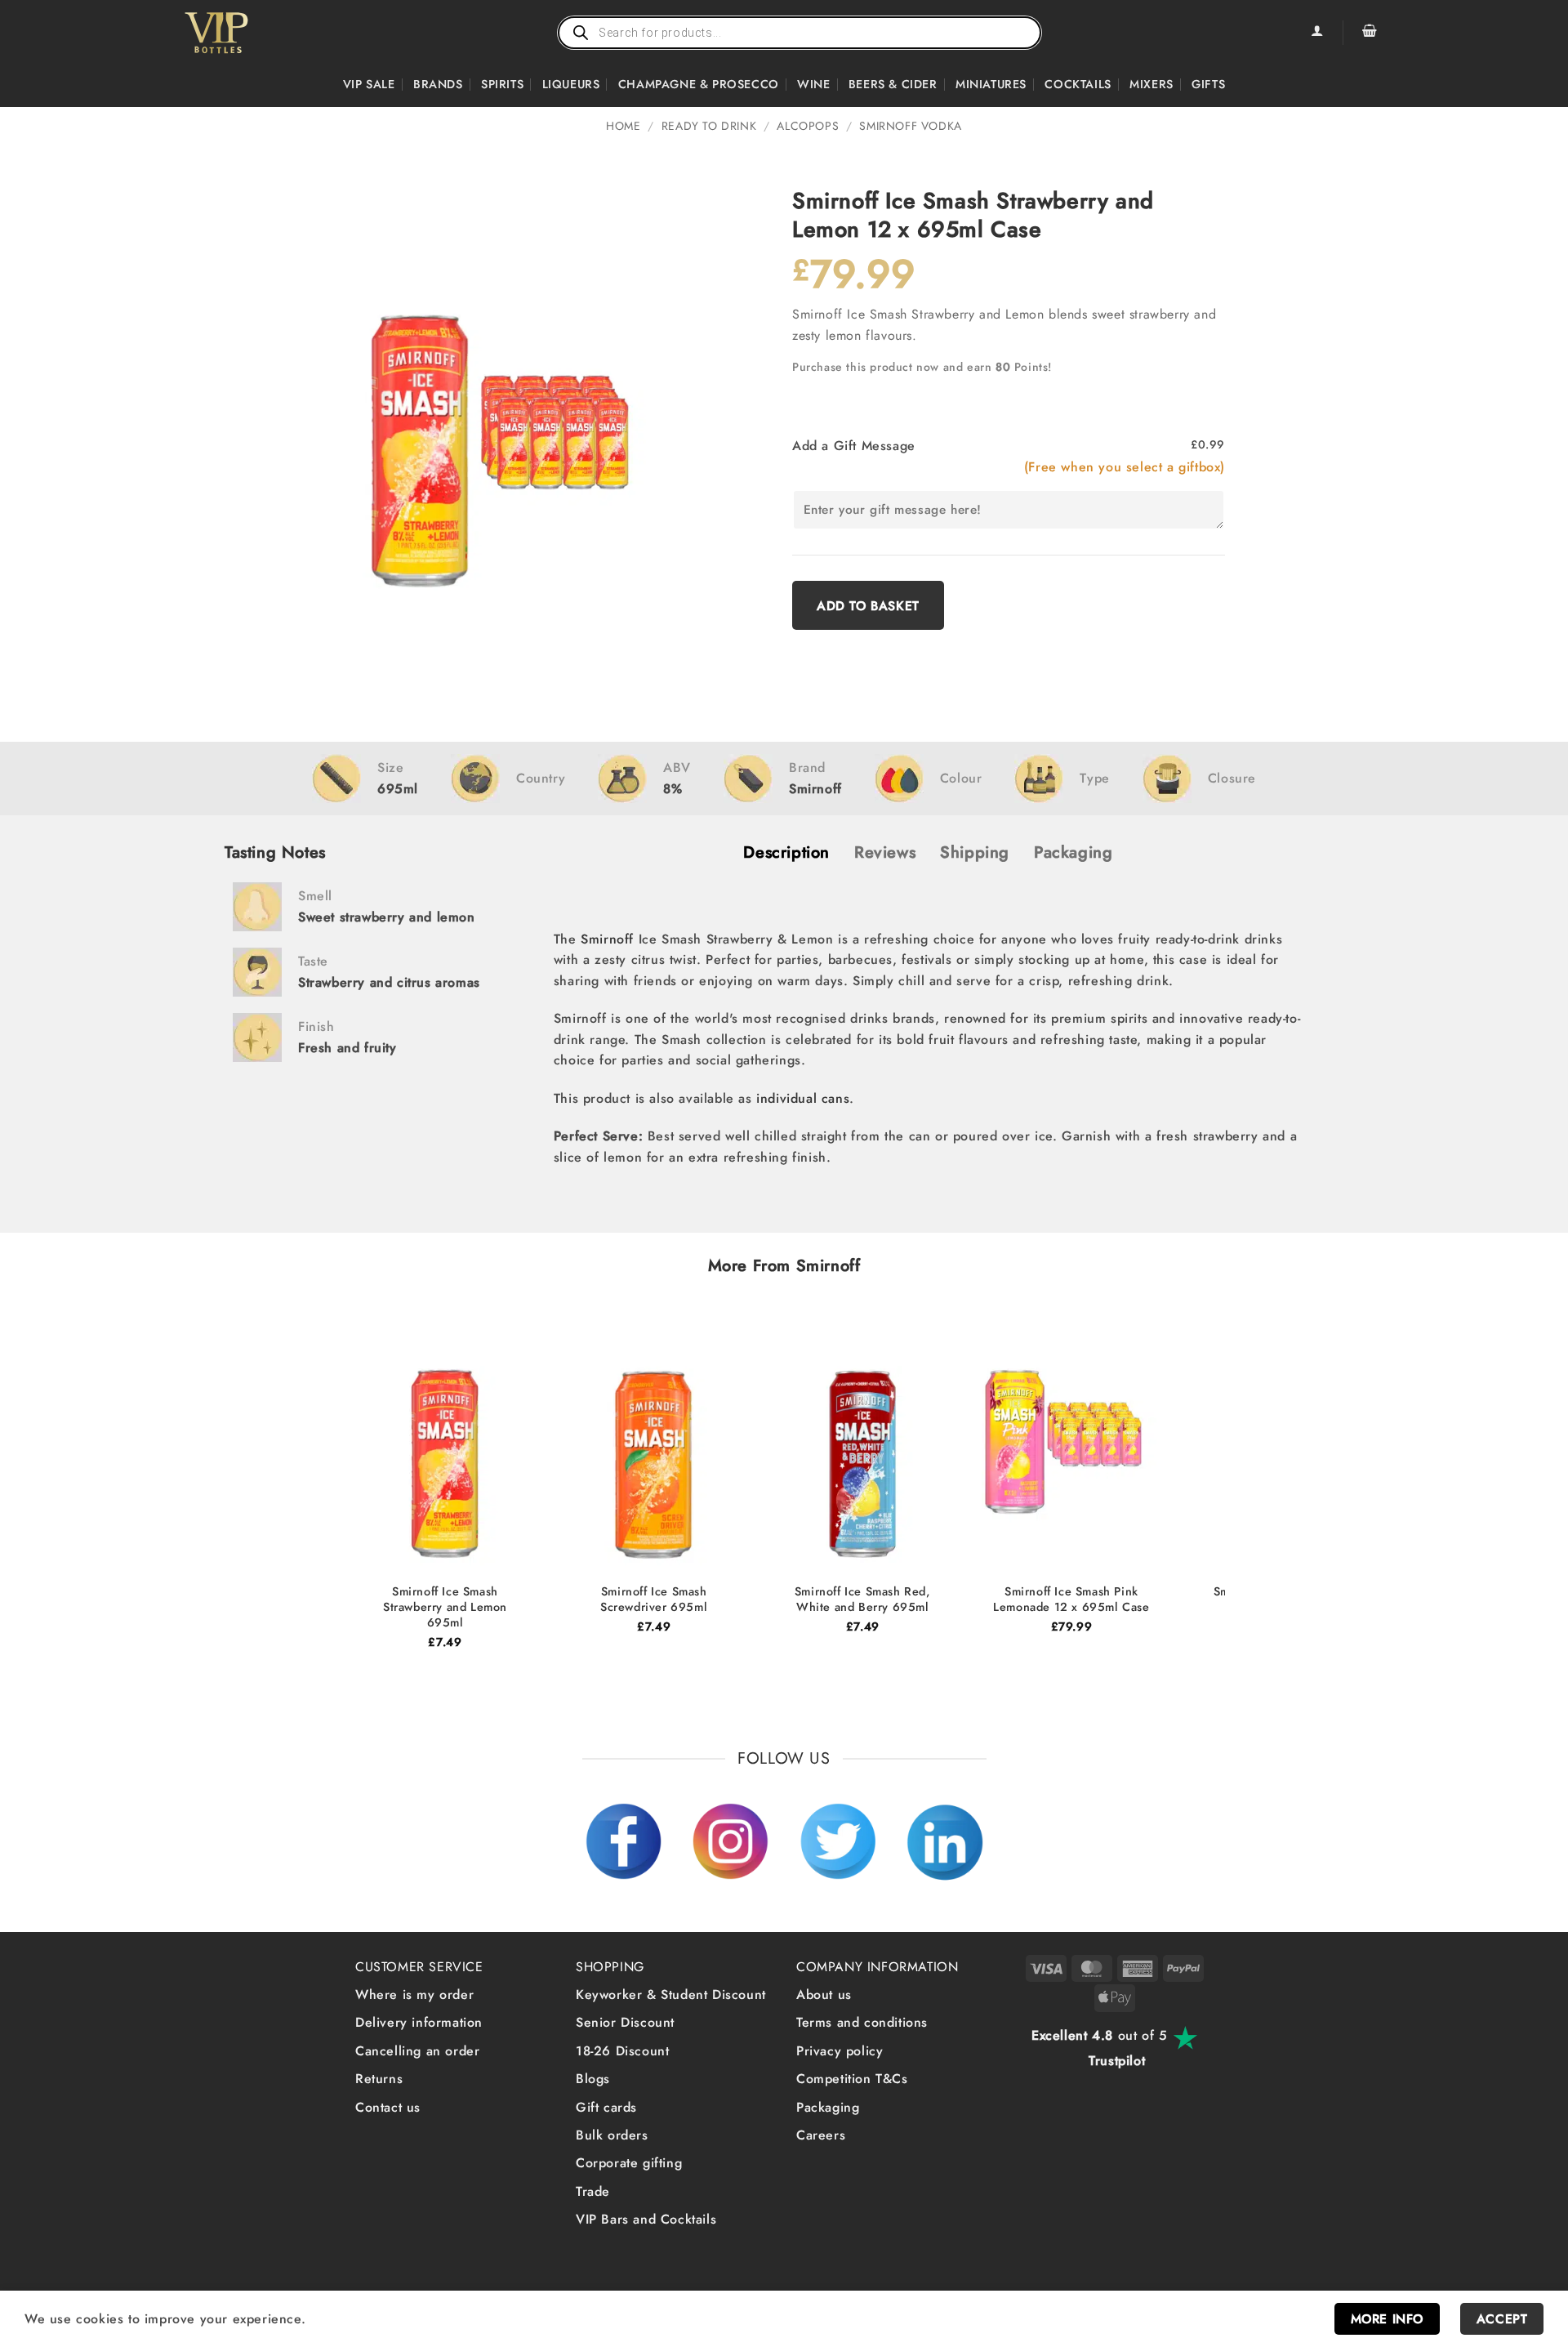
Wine (813, 84)
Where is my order (414, 1995)
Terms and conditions (862, 2022)
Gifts (1208, 84)
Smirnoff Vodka (910, 126)
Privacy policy (840, 2051)
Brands (438, 84)
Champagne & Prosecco (699, 84)
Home (623, 126)
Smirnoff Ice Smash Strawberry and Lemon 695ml (445, 1607)
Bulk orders (612, 2135)
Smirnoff (607, 939)
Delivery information (419, 2022)
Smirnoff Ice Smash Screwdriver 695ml (654, 1599)
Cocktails (1078, 84)
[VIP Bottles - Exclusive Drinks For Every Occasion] (252, 33)
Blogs (593, 2079)
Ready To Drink (709, 126)
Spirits (502, 84)
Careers (821, 2135)
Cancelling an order (417, 2051)
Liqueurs (571, 84)
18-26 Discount (622, 2051)
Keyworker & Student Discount (671, 1995)
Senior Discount (625, 2022)
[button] (1370, 33)
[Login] (1316, 33)
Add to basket (868, 606)
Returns (379, 2079)
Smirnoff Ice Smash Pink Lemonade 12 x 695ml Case (1071, 1599)
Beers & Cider (893, 84)
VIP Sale (369, 84)
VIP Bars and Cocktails (646, 2219)
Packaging (828, 2107)
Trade (593, 2191)
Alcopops (808, 126)
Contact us (388, 2107)
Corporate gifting (629, 2163)
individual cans (803, 1098)
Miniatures (991, 84)
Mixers (1151, 84)
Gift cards (606, 2107)
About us (824, 1995)
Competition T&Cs (852, 2079)
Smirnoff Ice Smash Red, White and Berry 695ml (863, 1599)
